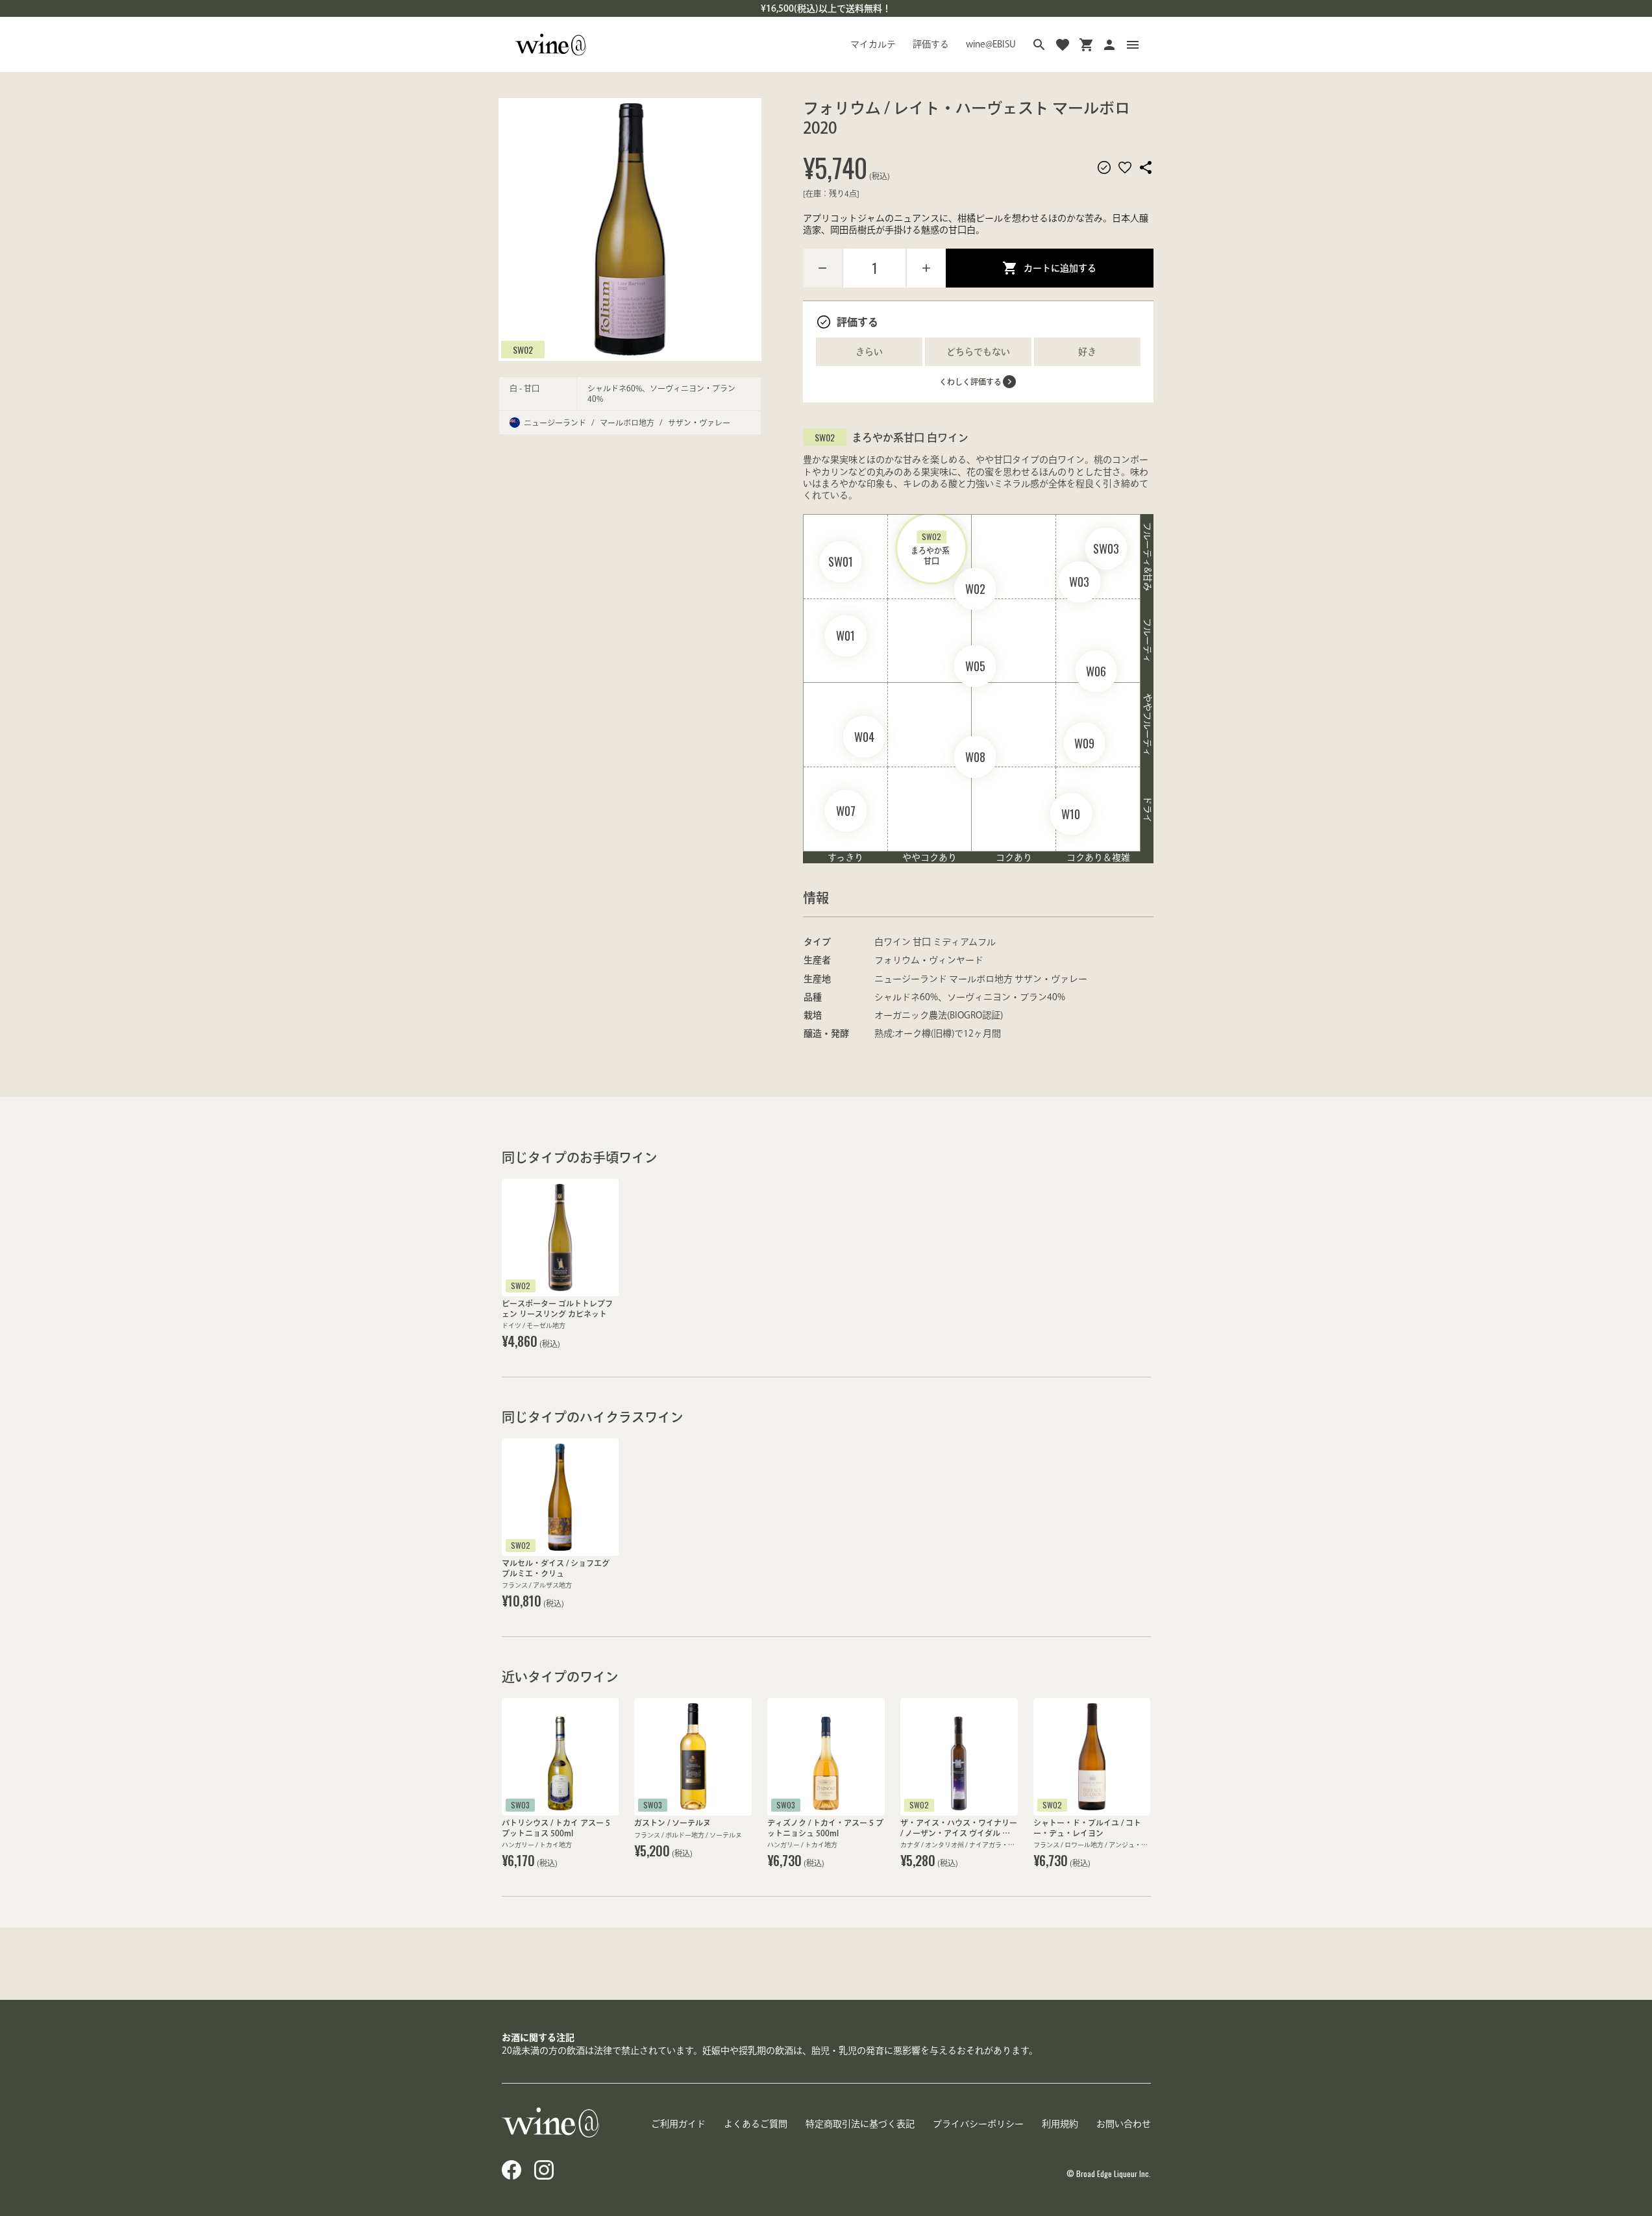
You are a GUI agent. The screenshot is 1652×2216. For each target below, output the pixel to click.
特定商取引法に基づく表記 (860, 2124)
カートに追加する (1060, 268)
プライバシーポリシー (978, 2124)
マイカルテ (873, 44)
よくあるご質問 (756, 2124)
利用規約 (1060, 2124)
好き (1087, 352)
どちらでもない (978, 352)
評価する (931, 44)
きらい (869, 352)
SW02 (523, 349)
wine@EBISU (991, 44)
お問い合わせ (1124, 2124)
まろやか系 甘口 (931, 548)
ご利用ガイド (678, 2124)
